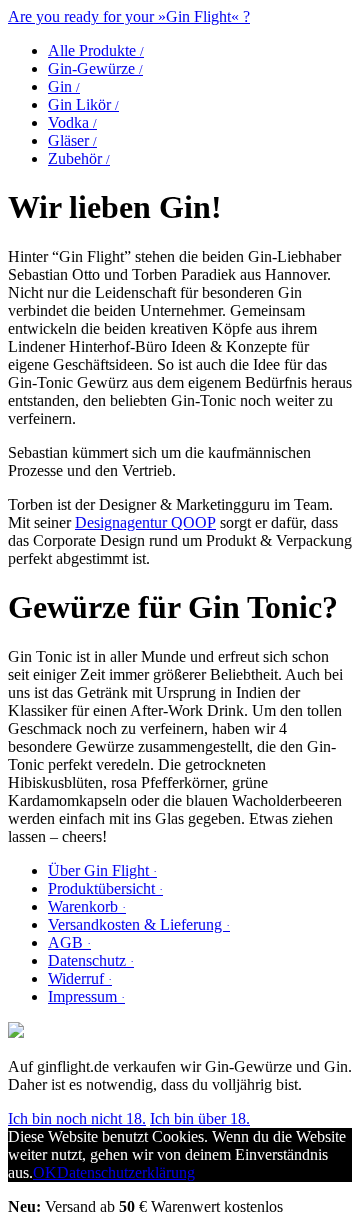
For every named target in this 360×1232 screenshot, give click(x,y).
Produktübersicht (105, 888)
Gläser (72, 140)
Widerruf (80, 978)
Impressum (86, 996)
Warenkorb (87, 906)
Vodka (72, 122)
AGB (69, 942)
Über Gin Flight (102, 870)
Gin (64, 86)
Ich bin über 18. (200, 1118)
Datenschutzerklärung (126, 1172)
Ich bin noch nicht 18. (77, 1118)
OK (45, 1172)
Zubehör (79, 158)
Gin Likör (83, 104)
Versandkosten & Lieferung (139, 924)
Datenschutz (91, 960)
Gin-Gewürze (95, 68)
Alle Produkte (96, 50)
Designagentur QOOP (145, 522)
